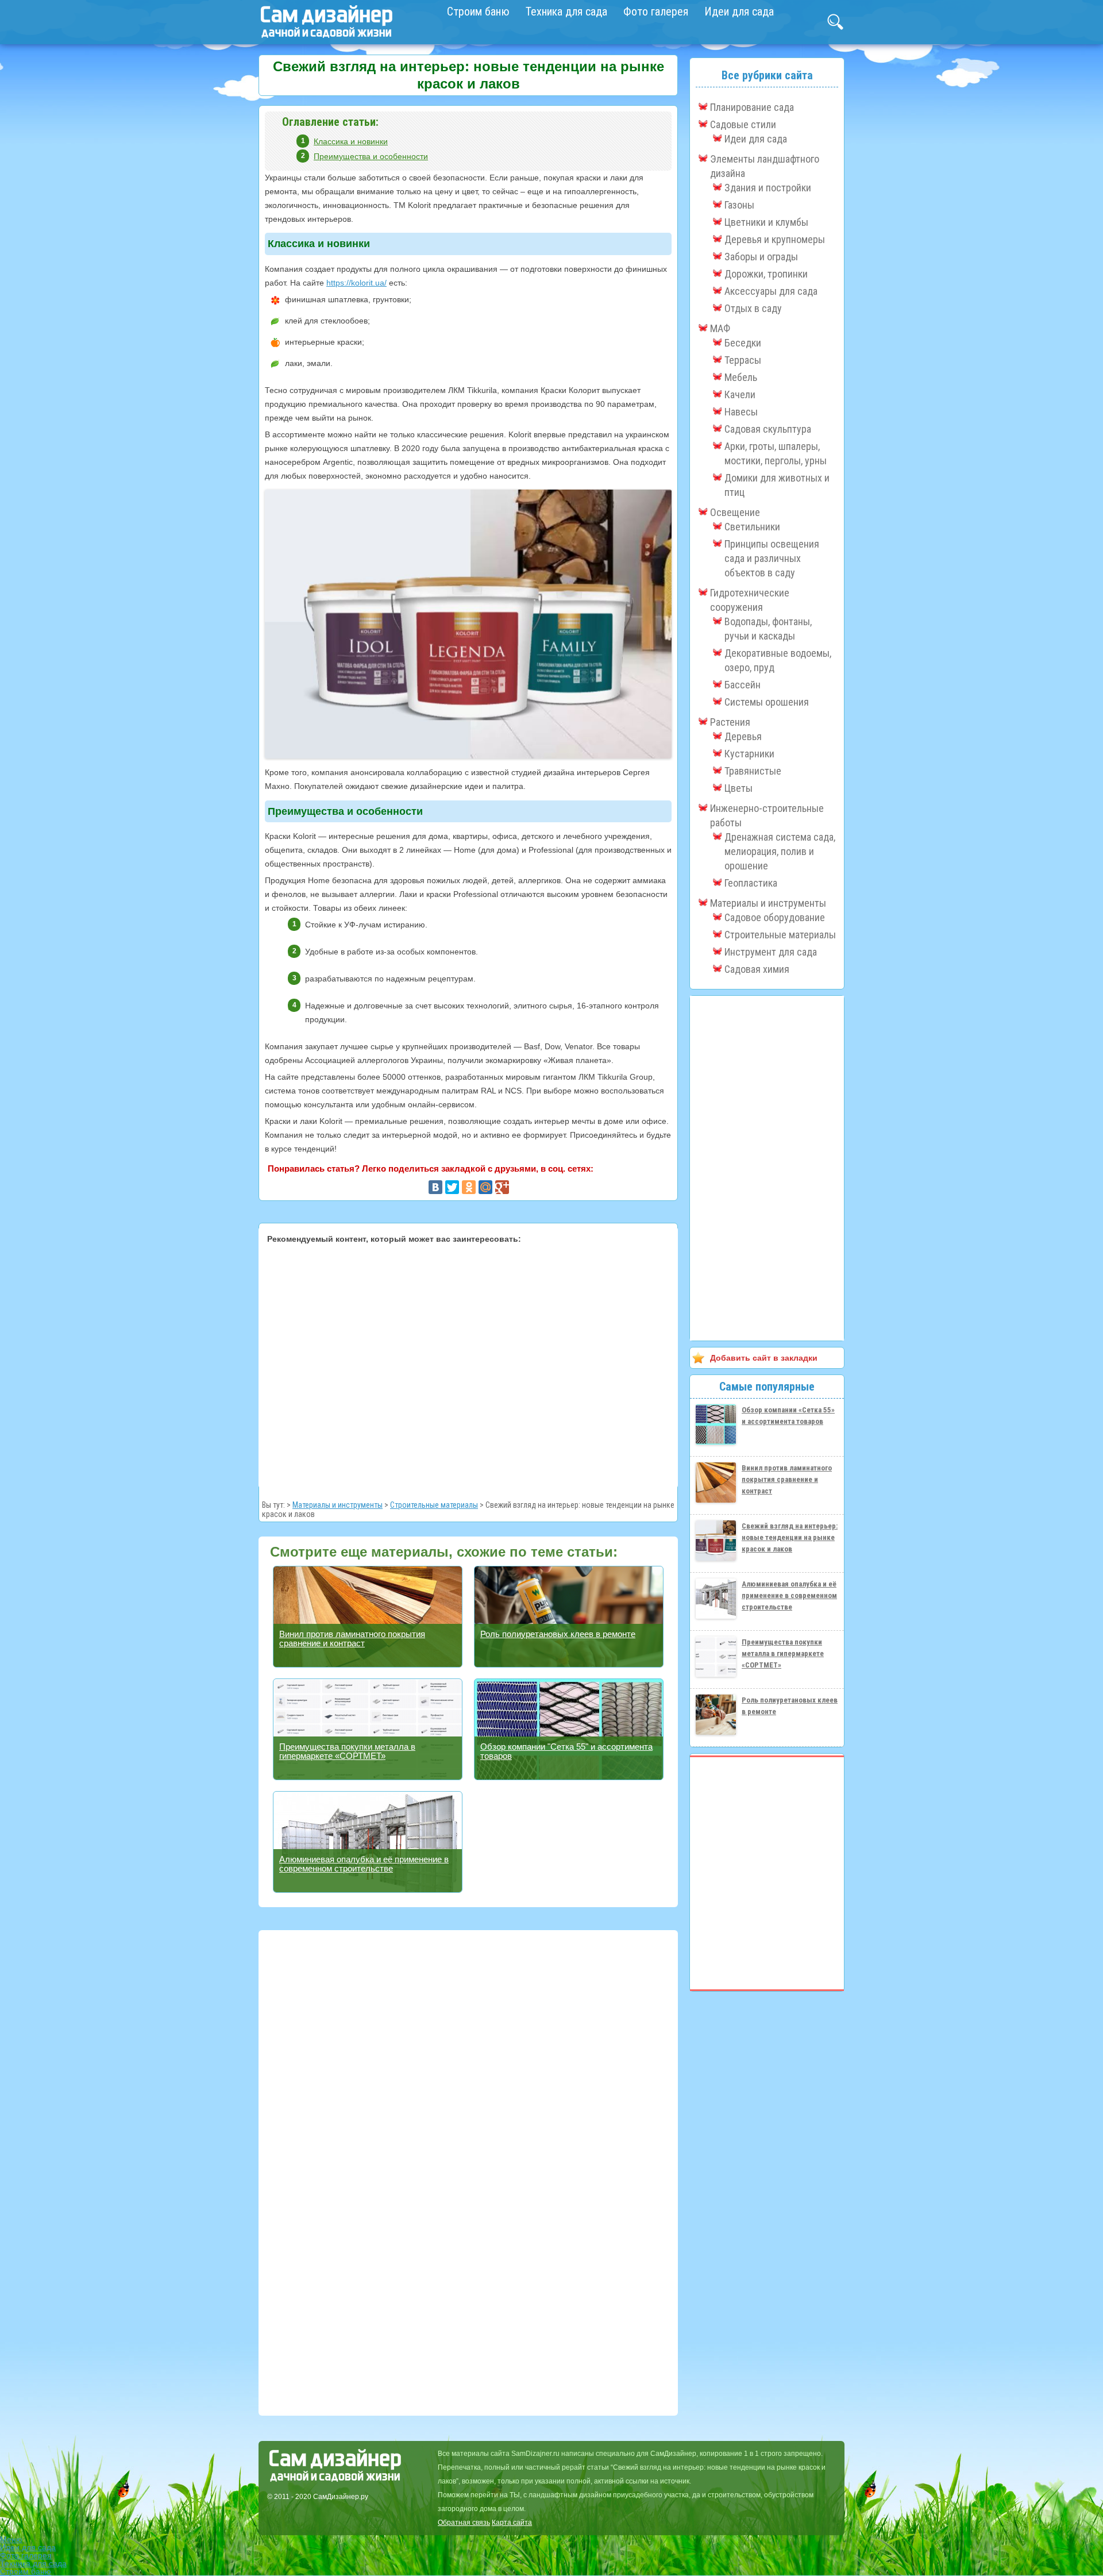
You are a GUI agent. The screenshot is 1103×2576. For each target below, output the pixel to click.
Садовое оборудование (775, 917)
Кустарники (749, 754)
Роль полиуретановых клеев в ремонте (558, 1634)
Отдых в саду (753, 308)
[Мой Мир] (485, 1187)
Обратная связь (464, 2523)
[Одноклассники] (469, 1187)
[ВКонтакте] (435, 1187)
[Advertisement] (468, 1364)
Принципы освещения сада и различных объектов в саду (772, 558)
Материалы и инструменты (338, 1505)
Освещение (735, 512)
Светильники (752, 527)
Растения (730, 722)
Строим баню (478, 11)
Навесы (741, 412)
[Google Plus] (502, 1187)
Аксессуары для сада (771, 291)
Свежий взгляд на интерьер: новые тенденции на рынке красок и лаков (790, 1537)
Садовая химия (757, 969)
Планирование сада (752, 107)
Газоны (739, 205)
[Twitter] (452, 1187)
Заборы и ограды (761, 257)
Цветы (738, 788)
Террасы (743, 360)
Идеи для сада (739, 11)
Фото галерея (656, 11)
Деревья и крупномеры (775, 239)
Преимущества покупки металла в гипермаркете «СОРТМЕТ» (347, 1751)
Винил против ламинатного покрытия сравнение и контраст (352, 1639)
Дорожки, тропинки (766, 274)
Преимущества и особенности (371, 156)
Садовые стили (743, 124)
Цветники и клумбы (766, 222)
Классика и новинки (351, 141)
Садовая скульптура (768, 429)
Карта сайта (512, 2523)
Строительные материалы (434, 1505)
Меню (11, 2539)
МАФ (720, 328)
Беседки (743, 343)
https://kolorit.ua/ (356, 283)
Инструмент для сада (771, 952)
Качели (740, 394)
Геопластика (751, 883)
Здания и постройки (768, 188)
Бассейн (743, 685)
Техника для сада (566, 11)
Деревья (743, 736)
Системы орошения (767, 702)
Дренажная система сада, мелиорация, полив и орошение (780, 851)
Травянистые (753, 771)
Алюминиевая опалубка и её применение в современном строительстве (364, 1864)
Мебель (741, 377)
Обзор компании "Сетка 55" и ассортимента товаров (566, 1751)
